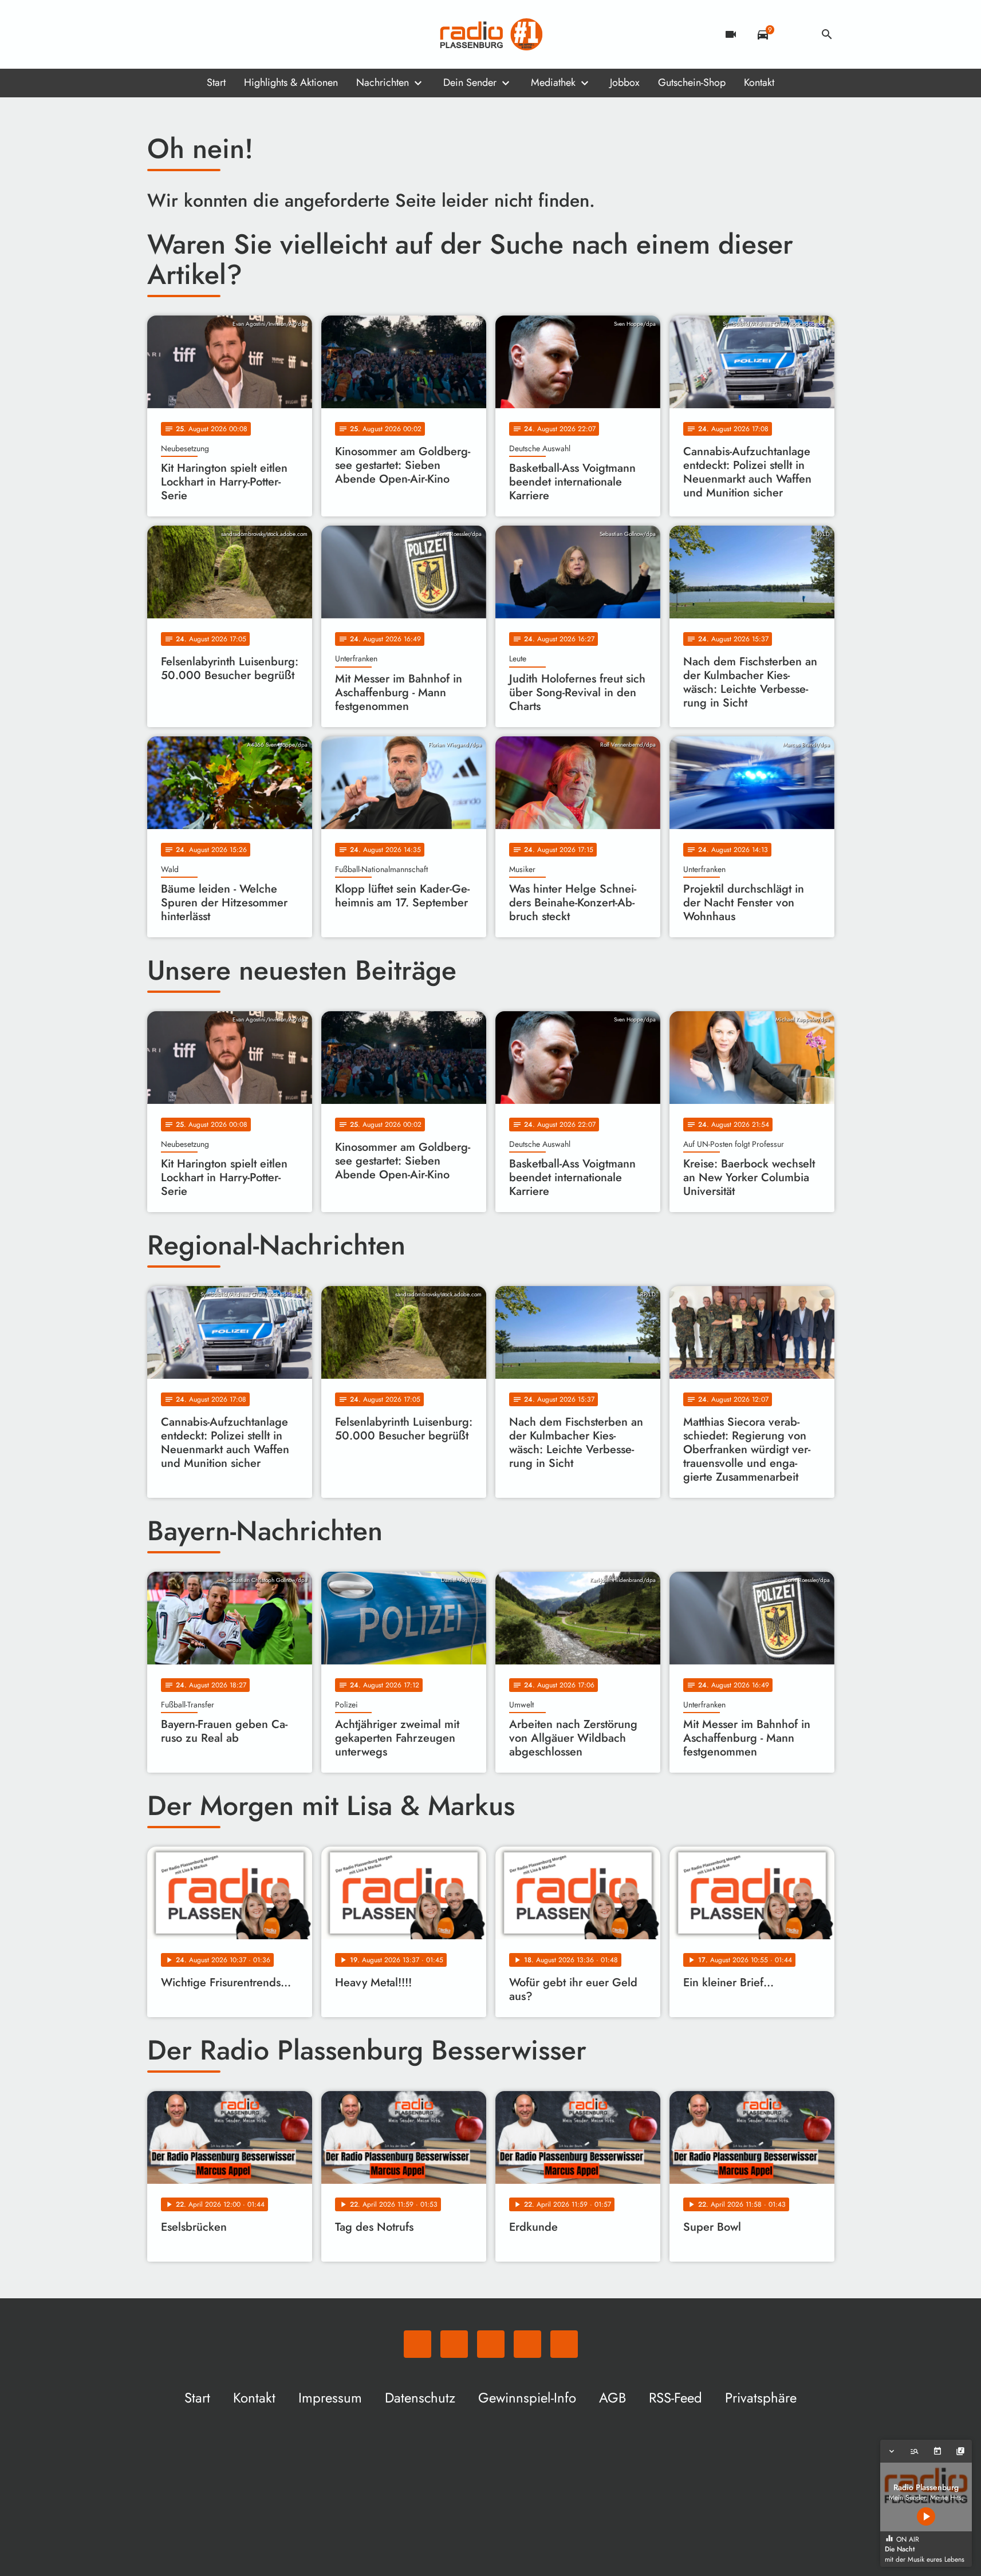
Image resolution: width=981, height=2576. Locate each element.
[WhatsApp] (159, 34)
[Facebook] (182, 34)
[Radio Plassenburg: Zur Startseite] (491, 34)
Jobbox (625, 82)
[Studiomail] (227, 34)
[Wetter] (795, 34)
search (827, 34)
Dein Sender (470, 82)
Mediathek (553, 82)
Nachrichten (383, 82)
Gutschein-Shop (692, 82)
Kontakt (759, 82)
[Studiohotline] (250, 34)
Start (216, 82)
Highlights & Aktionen (291, 82)
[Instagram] (204, 34)
